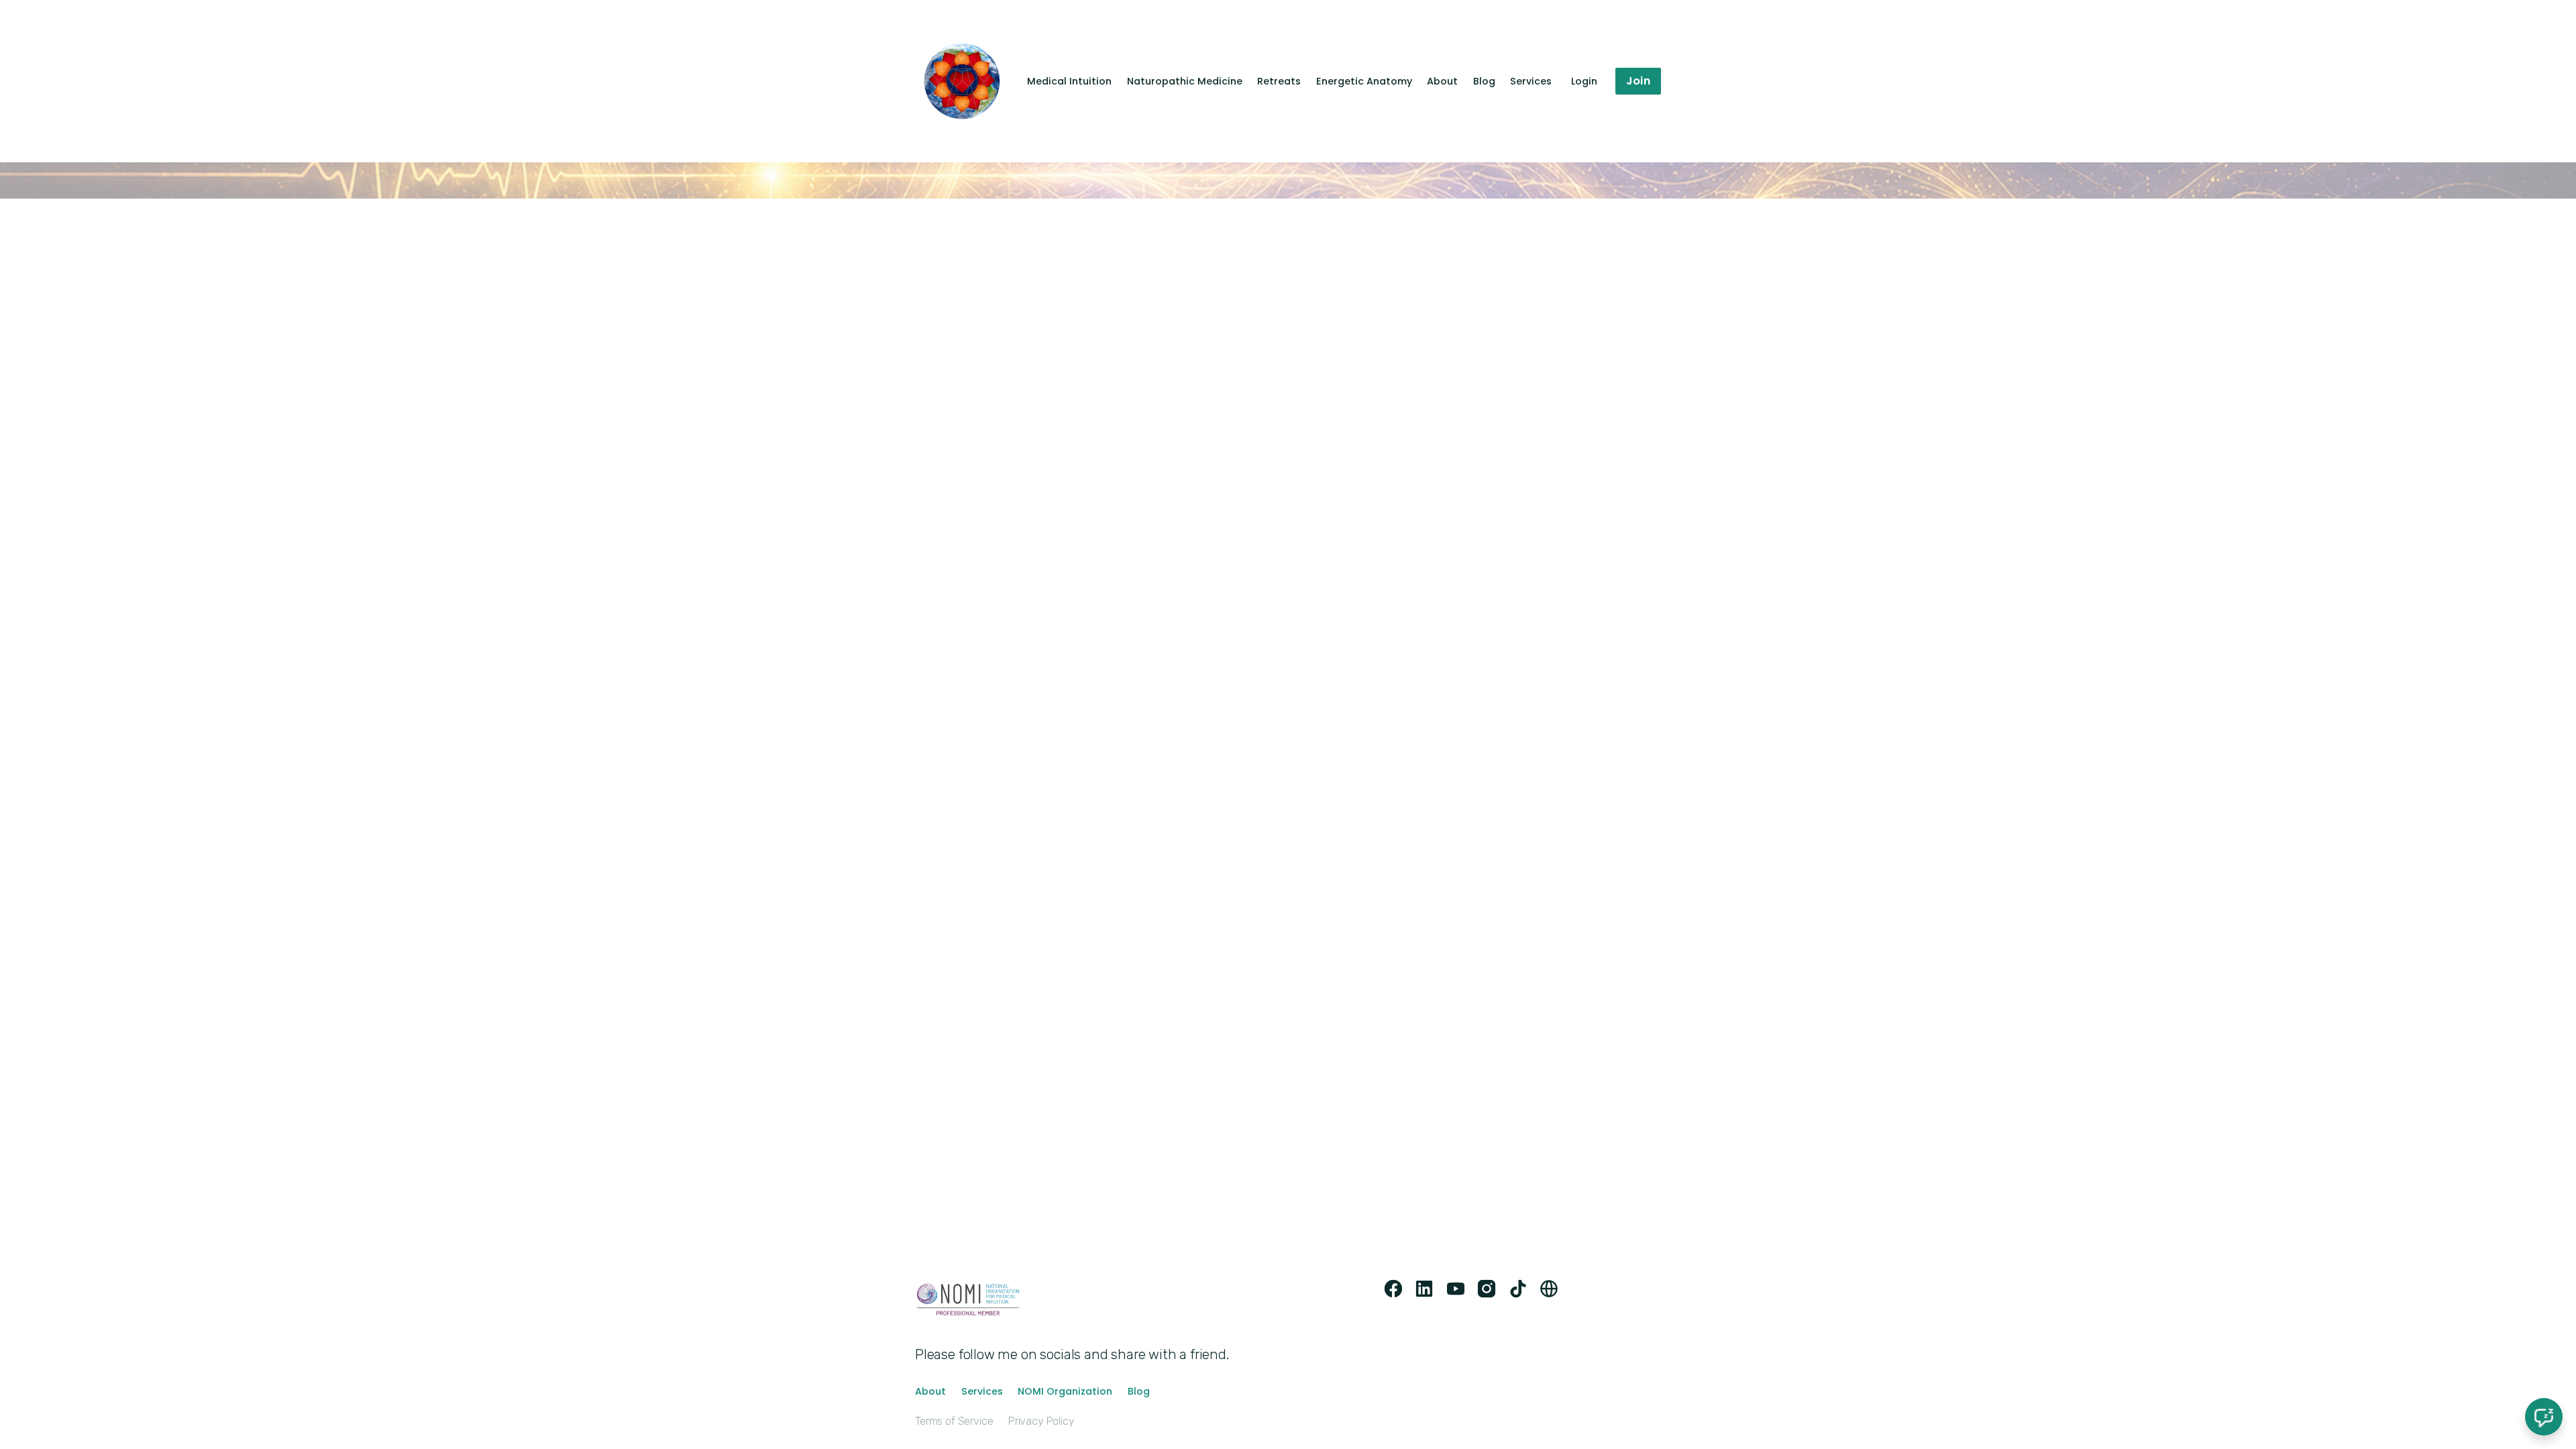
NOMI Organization (1065, 1391)
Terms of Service (954, 1421)
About (1442, 81)
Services (1531, 81)
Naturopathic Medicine (1185, 81)
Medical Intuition (1069, 81)
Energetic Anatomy (1364, 81)
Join (1638, 81)
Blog (1484, 81)
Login (1584, 81)
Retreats (1279, 81)
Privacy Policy (1041, 1421)
